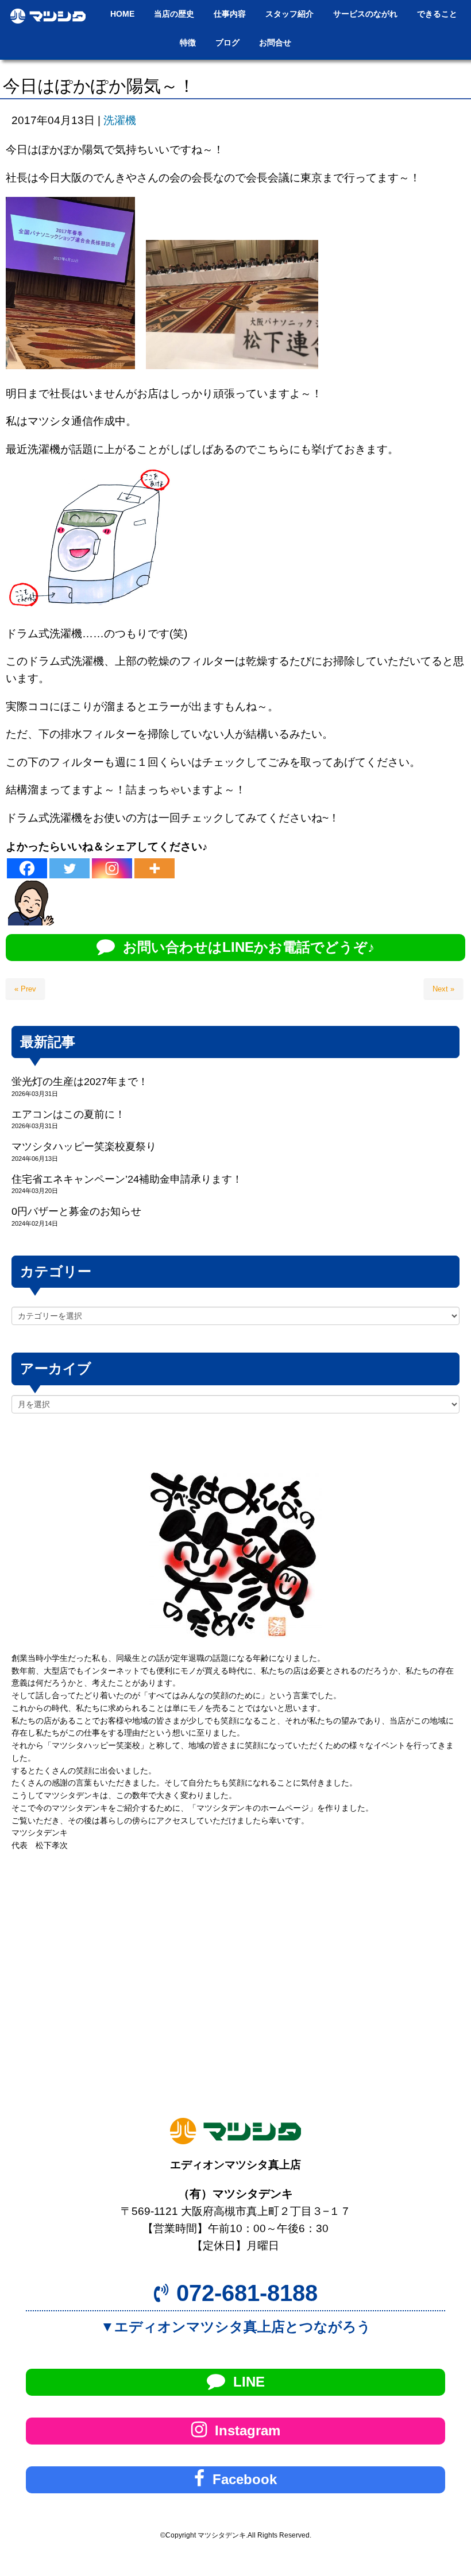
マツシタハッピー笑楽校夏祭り (84, 1146)
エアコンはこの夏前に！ (68, 1114)
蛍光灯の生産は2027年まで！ (80, 1082)
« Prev (25, 989)
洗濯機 (120, 120)
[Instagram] (112, 868)
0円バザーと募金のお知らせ (76, 1211)
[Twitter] (70, 868)
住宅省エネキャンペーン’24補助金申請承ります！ (127, 1179)
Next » (443, 989)
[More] (155, 868)
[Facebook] (27, 868)
